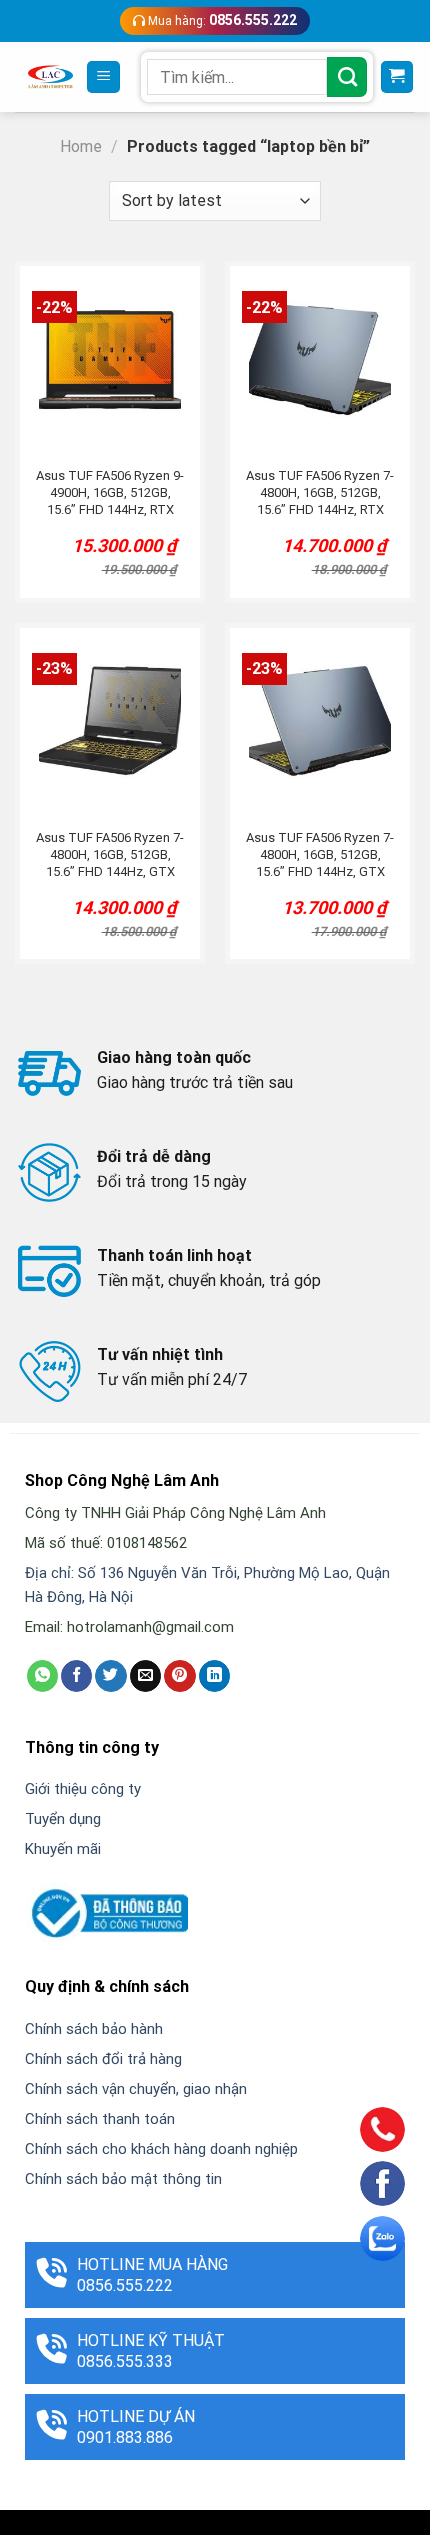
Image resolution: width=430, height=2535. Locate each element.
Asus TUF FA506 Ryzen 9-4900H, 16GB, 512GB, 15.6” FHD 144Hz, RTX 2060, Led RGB (110, 494)
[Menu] (103, 77)
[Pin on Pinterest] (179, 1676)
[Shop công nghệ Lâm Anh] (50, 76)
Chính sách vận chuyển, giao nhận (136, 2089)
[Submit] (347, 77)
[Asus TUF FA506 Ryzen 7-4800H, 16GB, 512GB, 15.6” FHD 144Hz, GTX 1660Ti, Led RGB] (110, 721)
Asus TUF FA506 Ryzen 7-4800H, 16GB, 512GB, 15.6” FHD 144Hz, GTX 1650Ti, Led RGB (320, 856)
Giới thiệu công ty (83, 1789)
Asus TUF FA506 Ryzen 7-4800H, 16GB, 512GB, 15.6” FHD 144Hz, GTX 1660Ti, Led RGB (110, 856)
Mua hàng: (221, 20)
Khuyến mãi (63, 1849)
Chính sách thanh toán (100, 2119)
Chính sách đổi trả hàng (103, 2059)
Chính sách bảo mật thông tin (123, 2179)
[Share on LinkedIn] (214, 1676)
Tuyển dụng (63, 1819)
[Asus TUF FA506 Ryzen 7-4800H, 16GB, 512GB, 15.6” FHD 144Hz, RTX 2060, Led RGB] (320, 359)
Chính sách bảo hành (94, 2029)
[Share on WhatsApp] (42, 1676)
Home (81, 146)
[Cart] (397, 77)
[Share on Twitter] (110, 1676)
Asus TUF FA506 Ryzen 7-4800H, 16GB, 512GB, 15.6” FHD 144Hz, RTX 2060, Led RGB (320, 494)
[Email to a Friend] (145, 1676)
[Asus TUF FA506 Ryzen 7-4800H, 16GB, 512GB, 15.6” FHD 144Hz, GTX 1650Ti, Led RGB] (320, 721)
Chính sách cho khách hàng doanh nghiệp (161, 2149)
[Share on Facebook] (76, 1676)
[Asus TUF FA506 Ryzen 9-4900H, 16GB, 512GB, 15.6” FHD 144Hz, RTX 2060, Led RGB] (110, 359)
